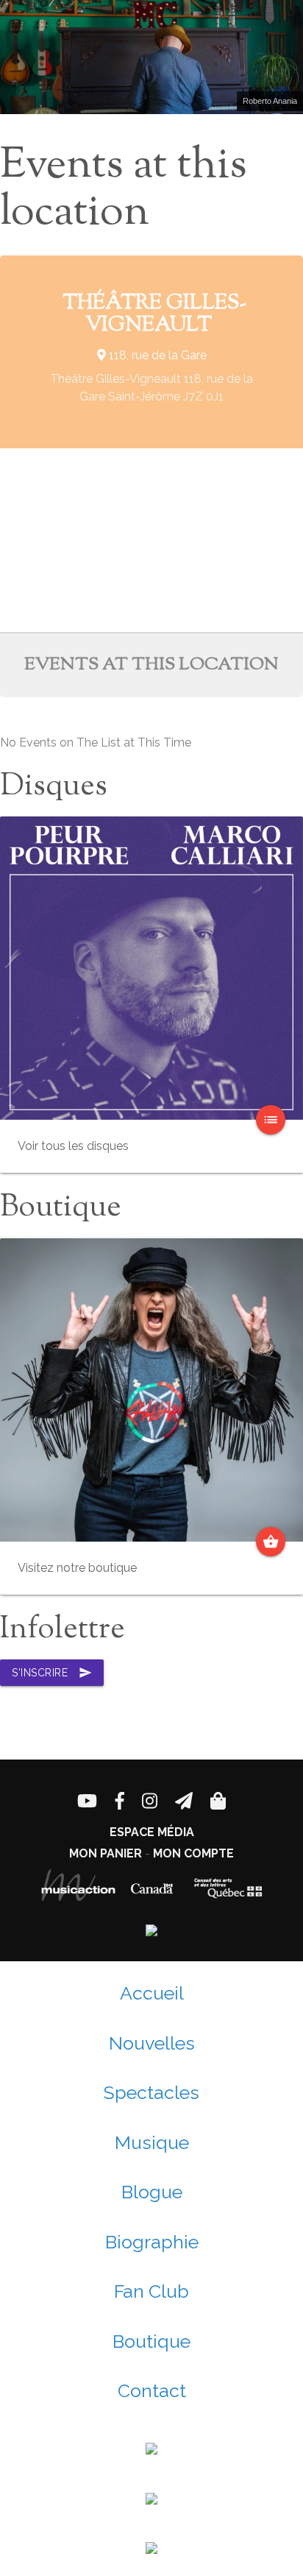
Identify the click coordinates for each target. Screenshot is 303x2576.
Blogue (152, 2192)
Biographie (152, 2242)
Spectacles (151, 2092)
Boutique (151, 2341)
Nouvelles (152, 2043)
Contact (152, 2390)
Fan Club (151, 2291)
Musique (152, 2142)
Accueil (152, 1993)
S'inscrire (52, 1673)
